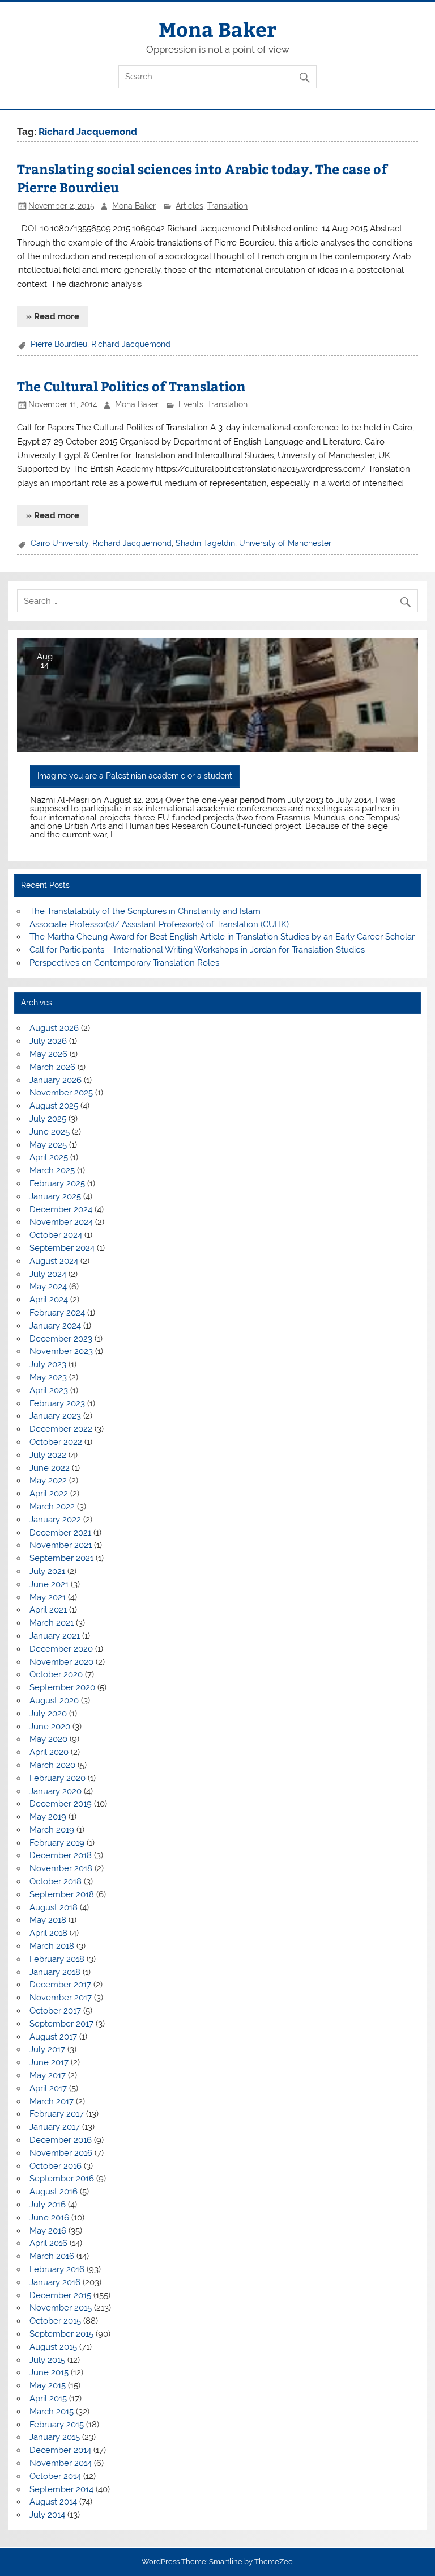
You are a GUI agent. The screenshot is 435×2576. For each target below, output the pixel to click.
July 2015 (47, 2360)
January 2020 (56, 1791)
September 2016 (62, 2179)
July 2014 (47, 2515)
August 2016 (54, 2192)
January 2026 (56, 1080)
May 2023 (48, 1377)
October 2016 (56, 2166)
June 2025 (50, 1132)
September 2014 (61, 2489)
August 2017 (53, 2037)
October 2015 (55, 2321)
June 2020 (50, 1727)
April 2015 (48, 2399)
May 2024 (48, 1287)
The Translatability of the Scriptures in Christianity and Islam (145, 911)
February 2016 (57, 2269)
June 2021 (49, 1584)
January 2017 (55, 2127)
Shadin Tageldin (205, 543)
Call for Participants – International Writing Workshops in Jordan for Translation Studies (197, 950)
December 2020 (61, 1649)
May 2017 (48, 2075)
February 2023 (57, 1403)
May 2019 (48, 1817)
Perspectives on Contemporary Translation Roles (124, 963)
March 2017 (52, 2101)
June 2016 (49, 2218)
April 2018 (48, 1933)
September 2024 (62, 1248)
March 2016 (52, 2256)
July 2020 (48, 1714)
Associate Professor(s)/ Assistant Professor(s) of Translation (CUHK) (159, 924)
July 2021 (47, 1571)
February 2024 (57, 1313)
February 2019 (57, 1843)
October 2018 (56, 1881)
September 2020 (62, 1687)
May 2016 (48, 2231)
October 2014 (55, 2476)
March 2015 (52, 2412)
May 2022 (48, 1481)
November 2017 (61, 1998)
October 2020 (56, 1674)
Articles (189, 206)
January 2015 (55, 2437)
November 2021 (61, 1545)
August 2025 (54, 1106)
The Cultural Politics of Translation (131, 386)
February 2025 (57, 1183)
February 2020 (57, 1778)
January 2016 (55, 2282)
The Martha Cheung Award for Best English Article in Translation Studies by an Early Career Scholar (222, 937)
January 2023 (55, 1416)
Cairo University (59, 543)
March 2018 (52, 1946)
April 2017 (48, 2088)
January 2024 (55, 1326)
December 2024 (61, 1209)
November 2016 (61, 2153)
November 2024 (61, 1222)
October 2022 (56, 1442)
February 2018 (57, 1959)
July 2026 (48, 1041)
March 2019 (52, 1830)
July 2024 (48, 1274)
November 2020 (61, 1662)
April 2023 (49, 1390)
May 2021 (48, 1597)
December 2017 (60, 1985)
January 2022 (55, 1520)
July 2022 (48, 1455)
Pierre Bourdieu (59, 344)
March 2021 (52, 1623)
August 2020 (54, 1701)
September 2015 (61, 2334)
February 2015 (57, 2425)
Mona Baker (217, 29)
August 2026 (54, 1028)
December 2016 (61, 2140)
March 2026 (52, 1067)
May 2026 (48, 1054)
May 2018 (48, 1920)
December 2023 (61, 1339)
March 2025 (52, 1170)
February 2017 (57, 2114)
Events (191, 404)
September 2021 (61, 1558)
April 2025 (49, 1157)
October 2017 (55, 2011)
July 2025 (48, 1119)
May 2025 (48, 1145)
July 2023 (48, 1364)
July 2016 (48, 2205)
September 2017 (61, 2024)
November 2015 (61, 2308)
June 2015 (49, 2372)
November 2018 (61, 1868)
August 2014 (53, 2502)
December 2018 (61, 1855)
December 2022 (61, 1429)
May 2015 (48, 2385)
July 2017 (47, 2049)
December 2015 (60, 2295)
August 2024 (54, 1261)
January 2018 (55, 1972)
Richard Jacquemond (131, 344)
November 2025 (61, 1093)
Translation (227, 206)
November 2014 (61, 2463)
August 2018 (54, 1907)
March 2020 (52, 1765)
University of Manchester (285, 543)
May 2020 (48, 1739)
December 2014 (60, 2450)
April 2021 (48, 1610)
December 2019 (61, 1804)
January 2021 (55, 1636)
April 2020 (49, 1752)
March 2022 (52, 1507)
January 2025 (55, 1196)
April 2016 (48, 2243)
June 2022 (50, 1468)
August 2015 (53, 2347)
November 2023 (61, 1351)
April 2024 (49, 1300)
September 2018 (62, 1894)
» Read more (53, 316)
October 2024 (56, 1235)
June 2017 (49, 2062)
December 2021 (60, 1533)
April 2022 (49, 1494)
